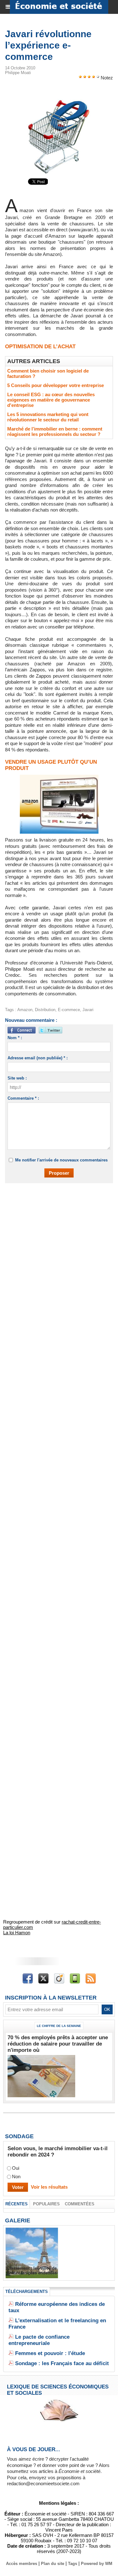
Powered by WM (97, 2564)
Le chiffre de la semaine (59, 2026)
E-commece (69, 1010)
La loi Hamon (17, 1933)
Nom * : (15, 1038)
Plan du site (53, 2564)
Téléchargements (27, 2292)
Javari (88, 1010)
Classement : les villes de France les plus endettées (32, 2271)
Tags (73, 2564)
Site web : (17, 1078)
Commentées (80, 2204)
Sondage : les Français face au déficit (62, 2363)
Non (16, 2177)
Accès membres (22, 2564)
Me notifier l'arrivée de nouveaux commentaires (61, 1160)
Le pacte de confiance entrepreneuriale (39, 2340)
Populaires (46, 2204)
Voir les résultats (49, 2187)
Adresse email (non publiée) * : (38, 1058)
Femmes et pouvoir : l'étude (50, 2353)
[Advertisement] (56, 1253)
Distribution (45, 1010)
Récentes (17, 2204)
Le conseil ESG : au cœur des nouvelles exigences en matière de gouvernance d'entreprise (51, 400)
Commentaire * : (23, 1098)
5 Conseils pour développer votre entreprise (56, 385)
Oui (16, 2168)
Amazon (25, 1010)
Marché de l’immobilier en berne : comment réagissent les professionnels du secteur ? (55, 431)
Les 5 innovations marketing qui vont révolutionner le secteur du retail (48, 417)
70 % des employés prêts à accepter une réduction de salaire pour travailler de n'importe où (58, 2044)
